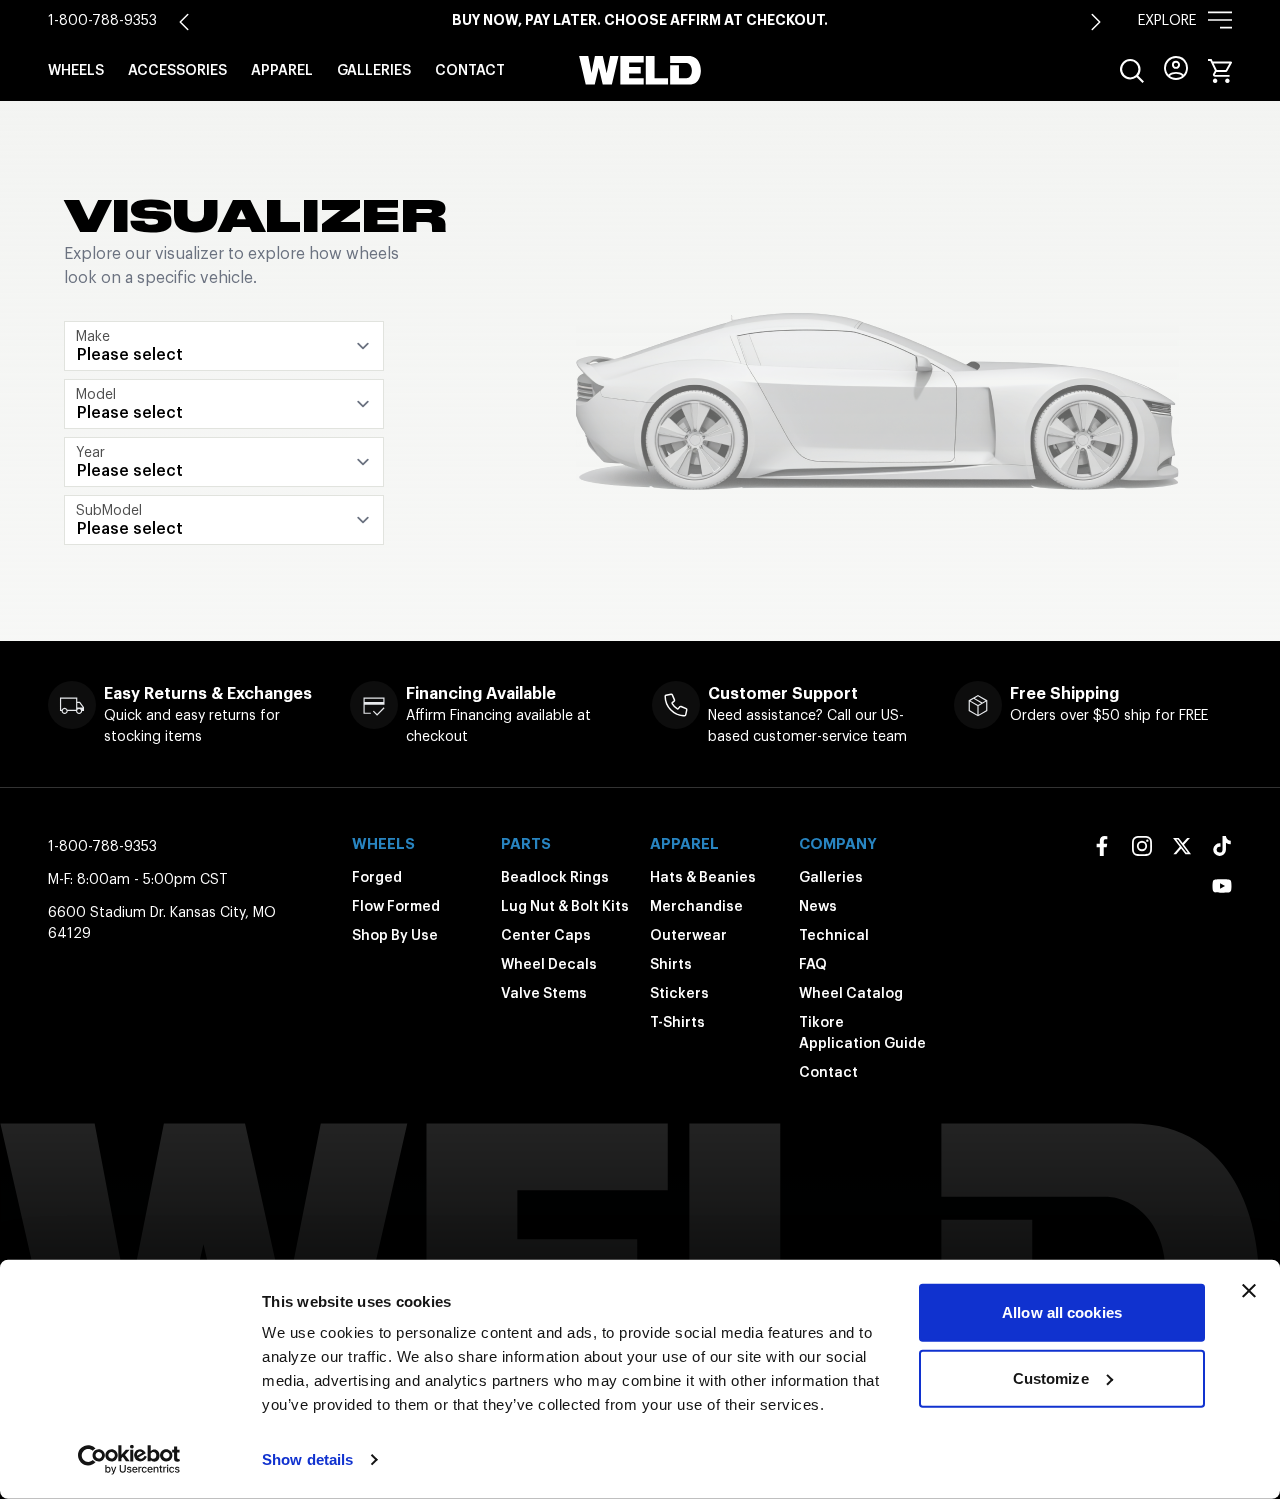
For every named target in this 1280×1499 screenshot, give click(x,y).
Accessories (177, 70)
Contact (470, 70)
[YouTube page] (1222, 886)
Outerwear (688, 935)
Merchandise (696, 906)
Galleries (374, 70)
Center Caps (546, 935)
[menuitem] (1132, 71)
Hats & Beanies (703, 877)
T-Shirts (677, 1022)
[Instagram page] (1142, 846)
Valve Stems (544, 993)
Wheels (76, 70)
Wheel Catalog (851, 993)
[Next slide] (1096, 22)
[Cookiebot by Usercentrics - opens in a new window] (129, 1460)
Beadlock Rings (555, 877)
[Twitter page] (1182, 846)
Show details (307, 1459)
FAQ (813, 964)
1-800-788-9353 (102, 20)
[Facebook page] (1102, 846)
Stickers (679, 993)
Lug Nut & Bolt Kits (565, 906)
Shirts (671, 964)
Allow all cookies (1062, 1312)
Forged (377, 877)
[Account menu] (1176, 68)
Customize (1051, 1377)
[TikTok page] (1222, 846)
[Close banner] (1249, 1291)
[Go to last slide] (184, 22)
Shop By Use (395, 935)
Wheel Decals (549, 964)
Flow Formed (396, 906)
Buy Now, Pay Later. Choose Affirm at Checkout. (640, 20)
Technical (834, 935)
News (818, 906)
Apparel (282, 70)
